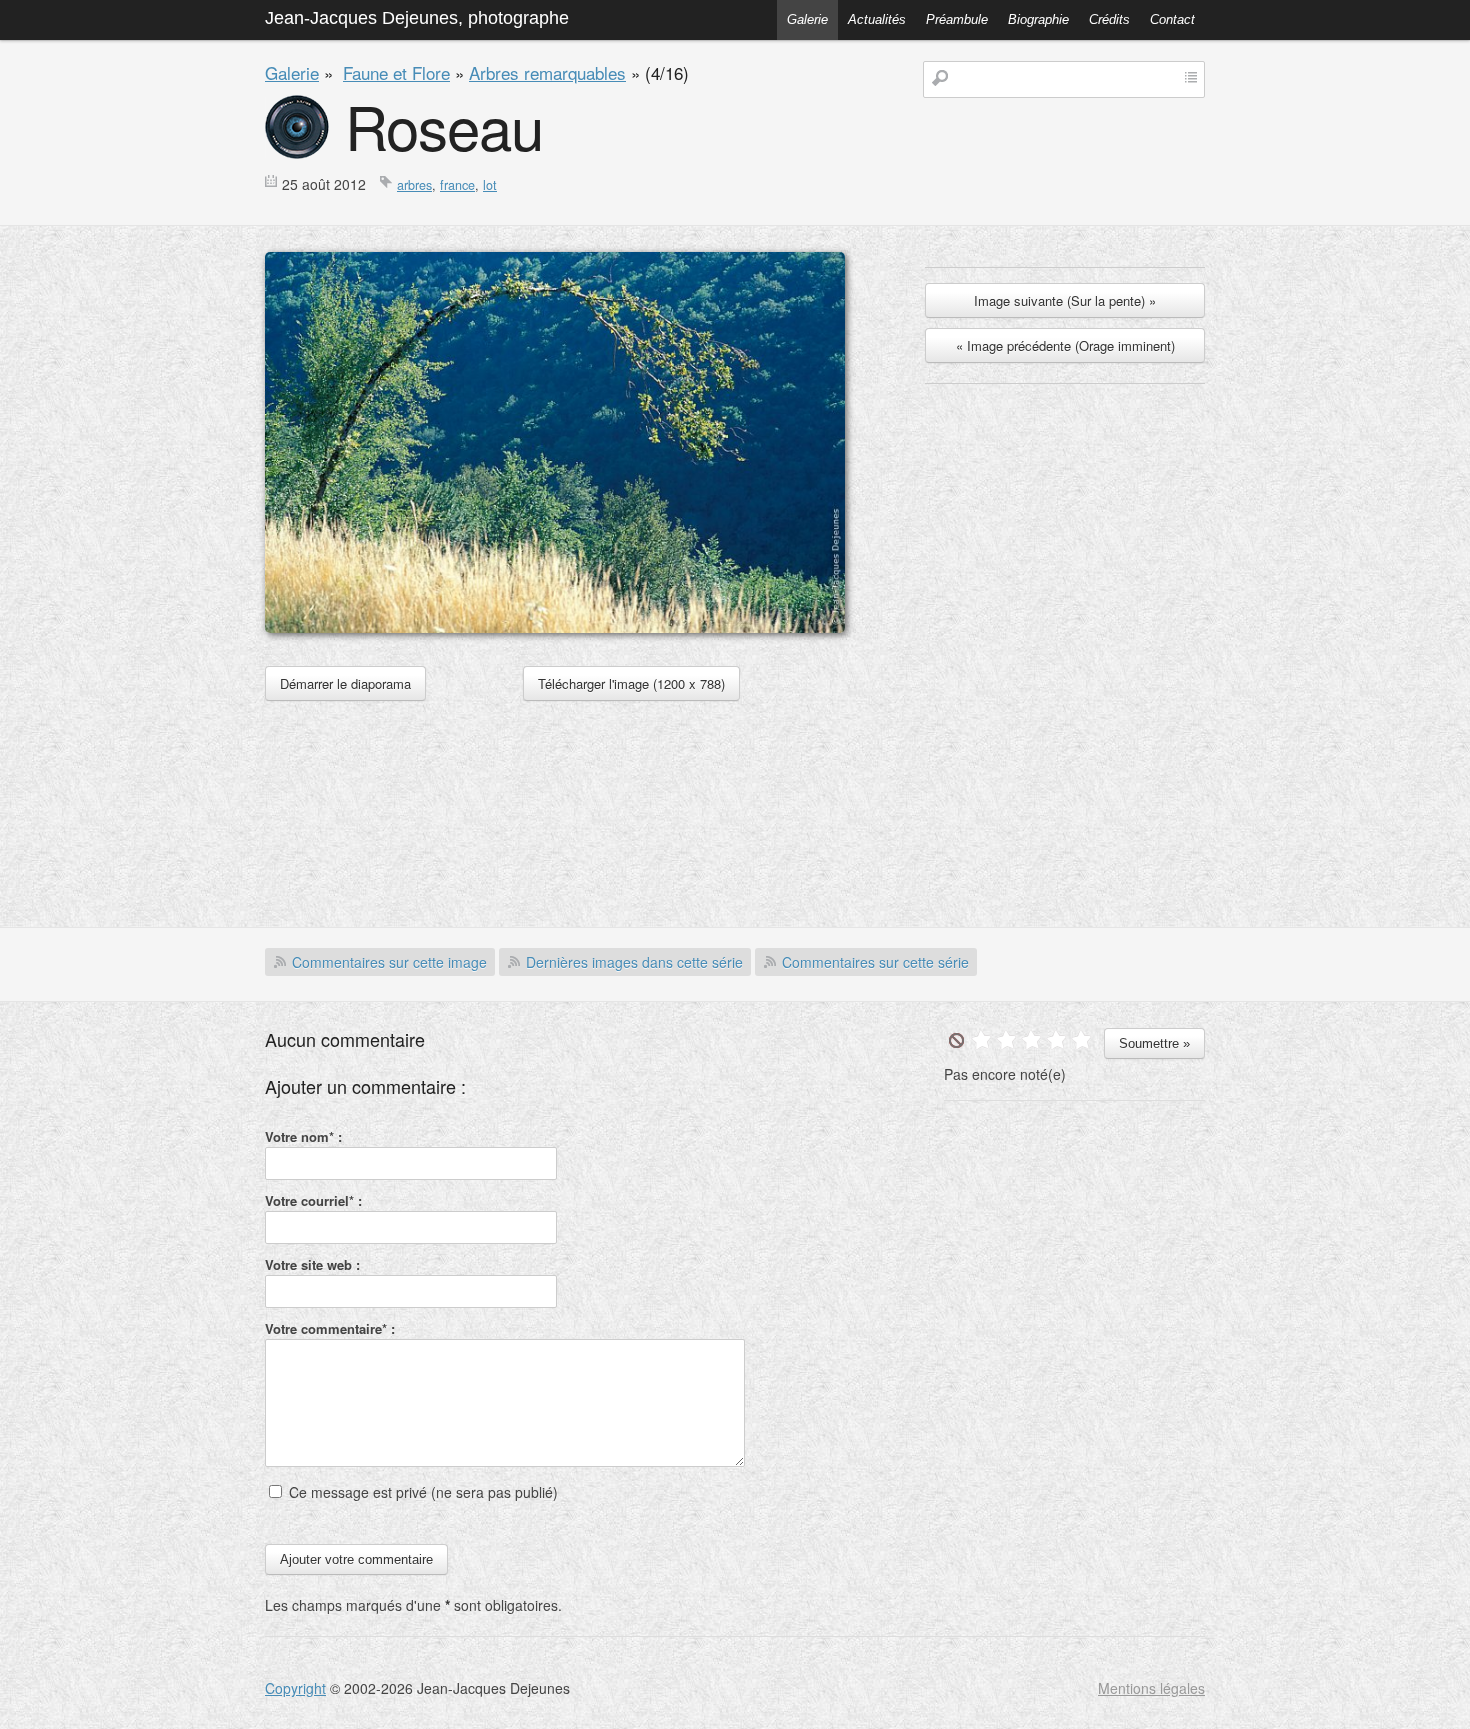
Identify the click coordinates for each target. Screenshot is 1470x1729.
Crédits (1109, 19)
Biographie (1038, 19)
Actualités (877, 19)
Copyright (295, 1688)
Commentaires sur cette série (875, 962)
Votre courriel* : (313, 1200)
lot (490, 185)
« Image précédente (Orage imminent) (1065, 345)
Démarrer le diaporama (345, 683)
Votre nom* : (303, 1136)
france (457, 185)
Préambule (957, 19)
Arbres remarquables (547, 72)
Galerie (807, 19)
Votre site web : (312, 1264)
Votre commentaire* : (330, 1328)
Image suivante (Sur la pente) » (1065, 300)
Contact (1172, 19)
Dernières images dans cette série (634, 962)
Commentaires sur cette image (389, 962)
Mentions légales (1151, 1688)
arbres (414, 185)
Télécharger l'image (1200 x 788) (631, 683)
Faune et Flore (396, 72)
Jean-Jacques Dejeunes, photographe (417, 18)
